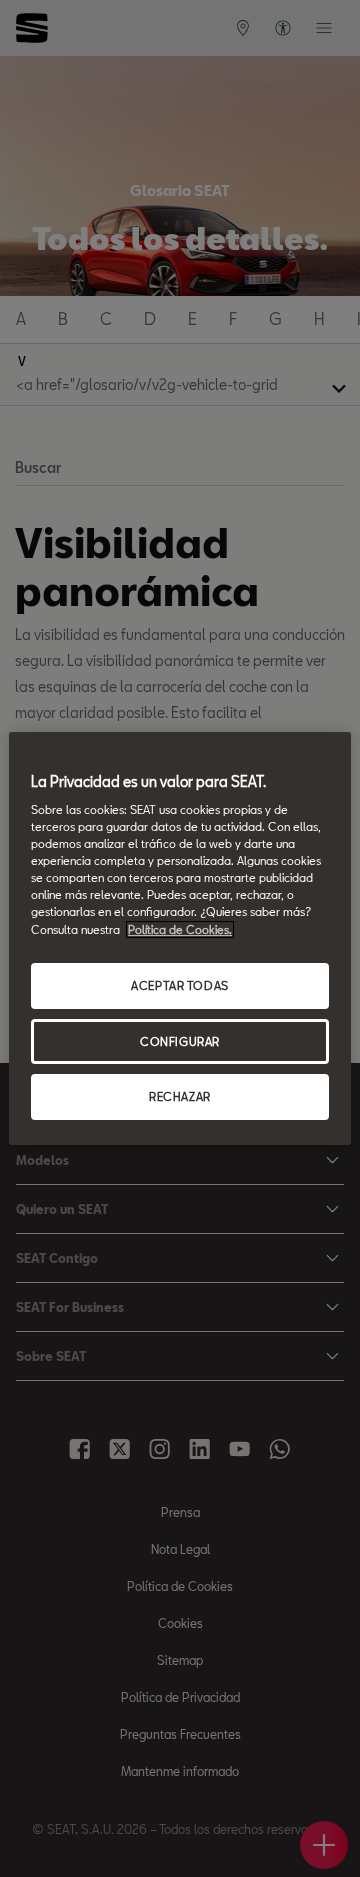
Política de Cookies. (180, 929)
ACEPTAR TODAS (179, 985)
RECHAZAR (180, 1097)
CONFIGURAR (180, 1041)
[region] (180, 939)
